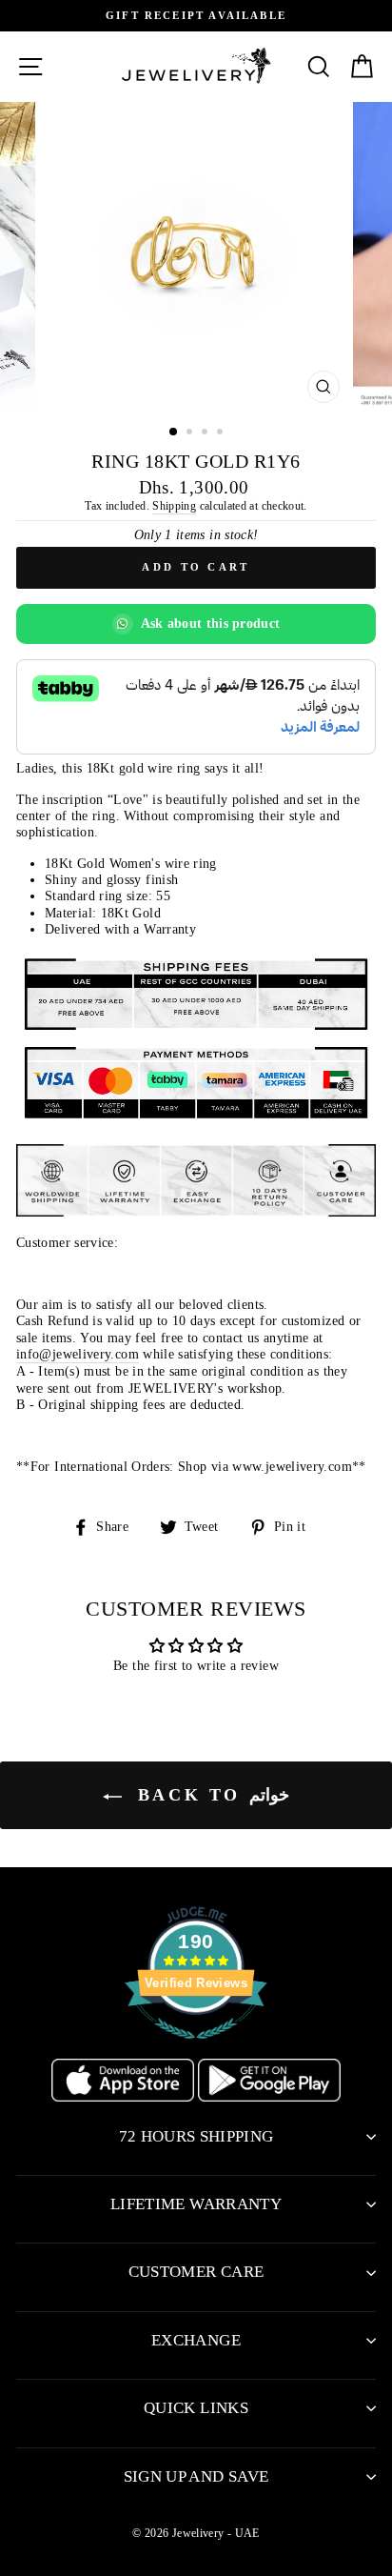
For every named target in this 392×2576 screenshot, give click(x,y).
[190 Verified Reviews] (196, 2049)
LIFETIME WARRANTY (196, 2204)
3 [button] (206, 433)
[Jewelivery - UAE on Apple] (125, 2097)
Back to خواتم (209, 1795)
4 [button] (222, 433)
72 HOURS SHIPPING (196, 2136)
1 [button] (174, 433)
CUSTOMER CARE (196, 2272)
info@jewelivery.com (78, 1354)
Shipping (174, 506)
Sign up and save (196, 2476)
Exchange (196, 2340)
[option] (196, 16)
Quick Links (196, 2408)
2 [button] (191, 433)
